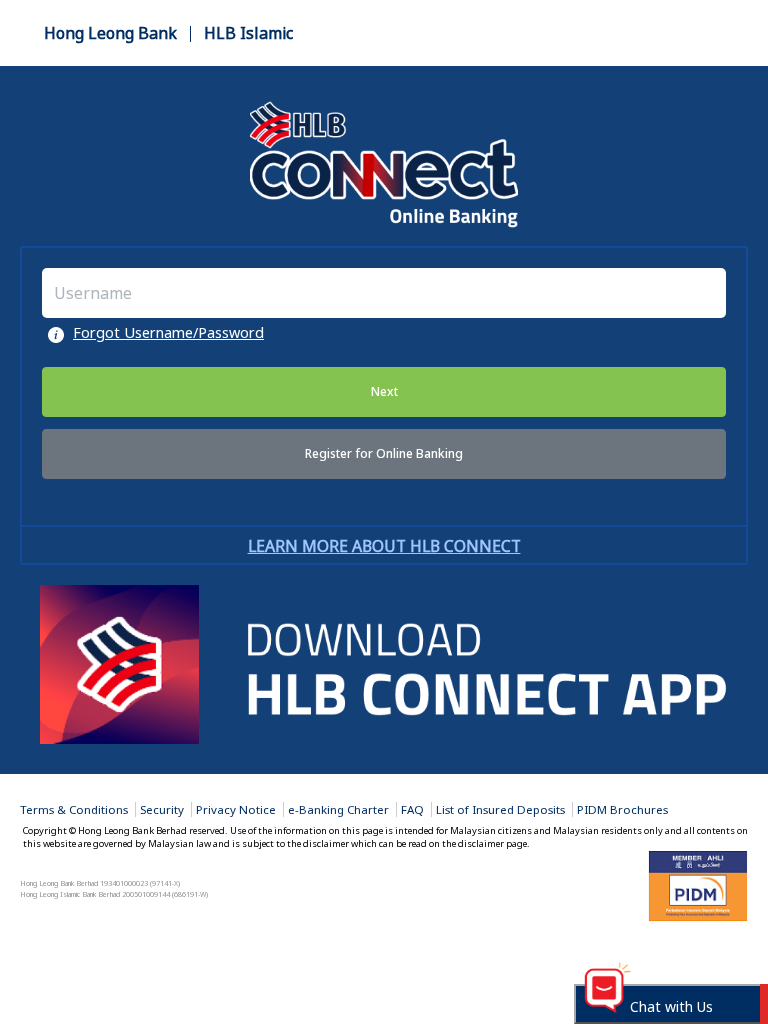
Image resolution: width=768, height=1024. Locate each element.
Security (162, 809)
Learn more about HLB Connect (384, 546)
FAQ (412, 809)
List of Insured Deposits (500, 809)
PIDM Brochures (622, 809)
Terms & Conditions (74, 809)
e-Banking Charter (338, 809)
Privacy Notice (236, 809)
